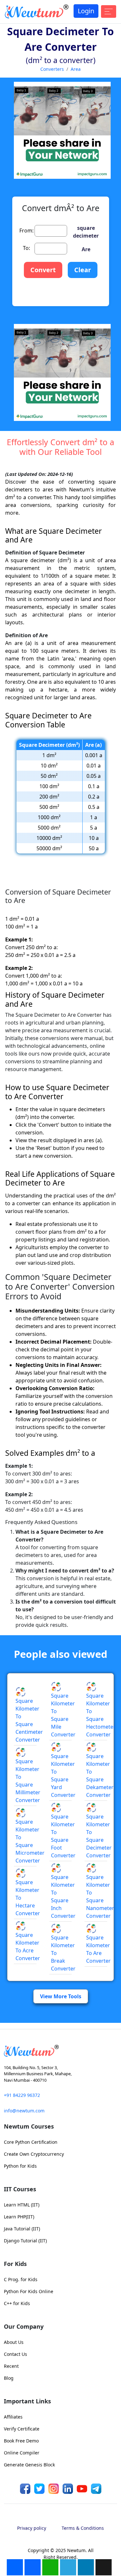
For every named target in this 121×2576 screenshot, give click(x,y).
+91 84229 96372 (22, 2095)
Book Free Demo (21, 2441)
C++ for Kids (17, 2303)
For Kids (15, 2264)
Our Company (24, 2326)
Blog (9, 2378)
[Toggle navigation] (109, 11)
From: (26, 231)
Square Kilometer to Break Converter (63, 1953)
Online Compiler (22, 2453)
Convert (43, 270)
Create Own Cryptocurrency (34, 2154)
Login (86, 11)
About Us (14, 2342)
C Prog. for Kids (21, 2279)
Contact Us (15, 2354)
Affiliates (13, 2417)
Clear (83, 270)
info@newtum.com (24, 2111)
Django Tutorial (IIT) (25, 2241)
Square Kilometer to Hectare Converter (28, 1898)
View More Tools (61, 1996)
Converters (52, 69)
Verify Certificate (22, 2429)
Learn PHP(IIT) (19, 2217)
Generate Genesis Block (29, 2465)
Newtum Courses (29, 2126)
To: (26, 248)
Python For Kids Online (29, 2291)
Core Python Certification (31, 2142)
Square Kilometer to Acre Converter (28, 1947)
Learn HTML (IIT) (22, 2205)
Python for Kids (20, 2166)
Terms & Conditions (83, 2528)
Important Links (27, 2401)
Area (76, 69)
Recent (11, 2366)
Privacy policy (32, 2528)
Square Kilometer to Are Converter (98, 1949)
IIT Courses (20, 2189)
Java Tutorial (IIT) (22, 2229)
